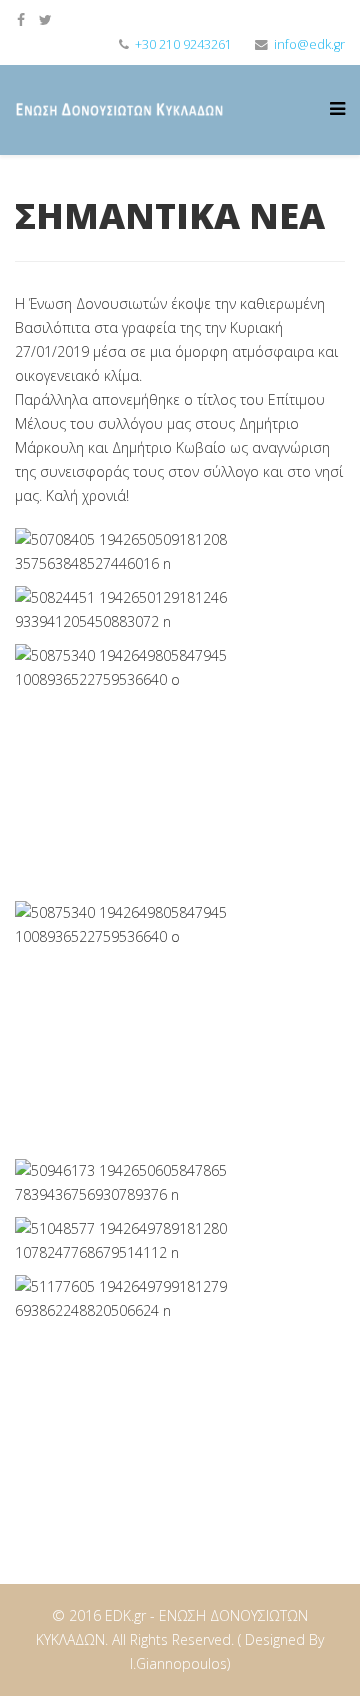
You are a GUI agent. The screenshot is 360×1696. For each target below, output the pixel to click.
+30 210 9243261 (183, 44)
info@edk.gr (309, 44)
